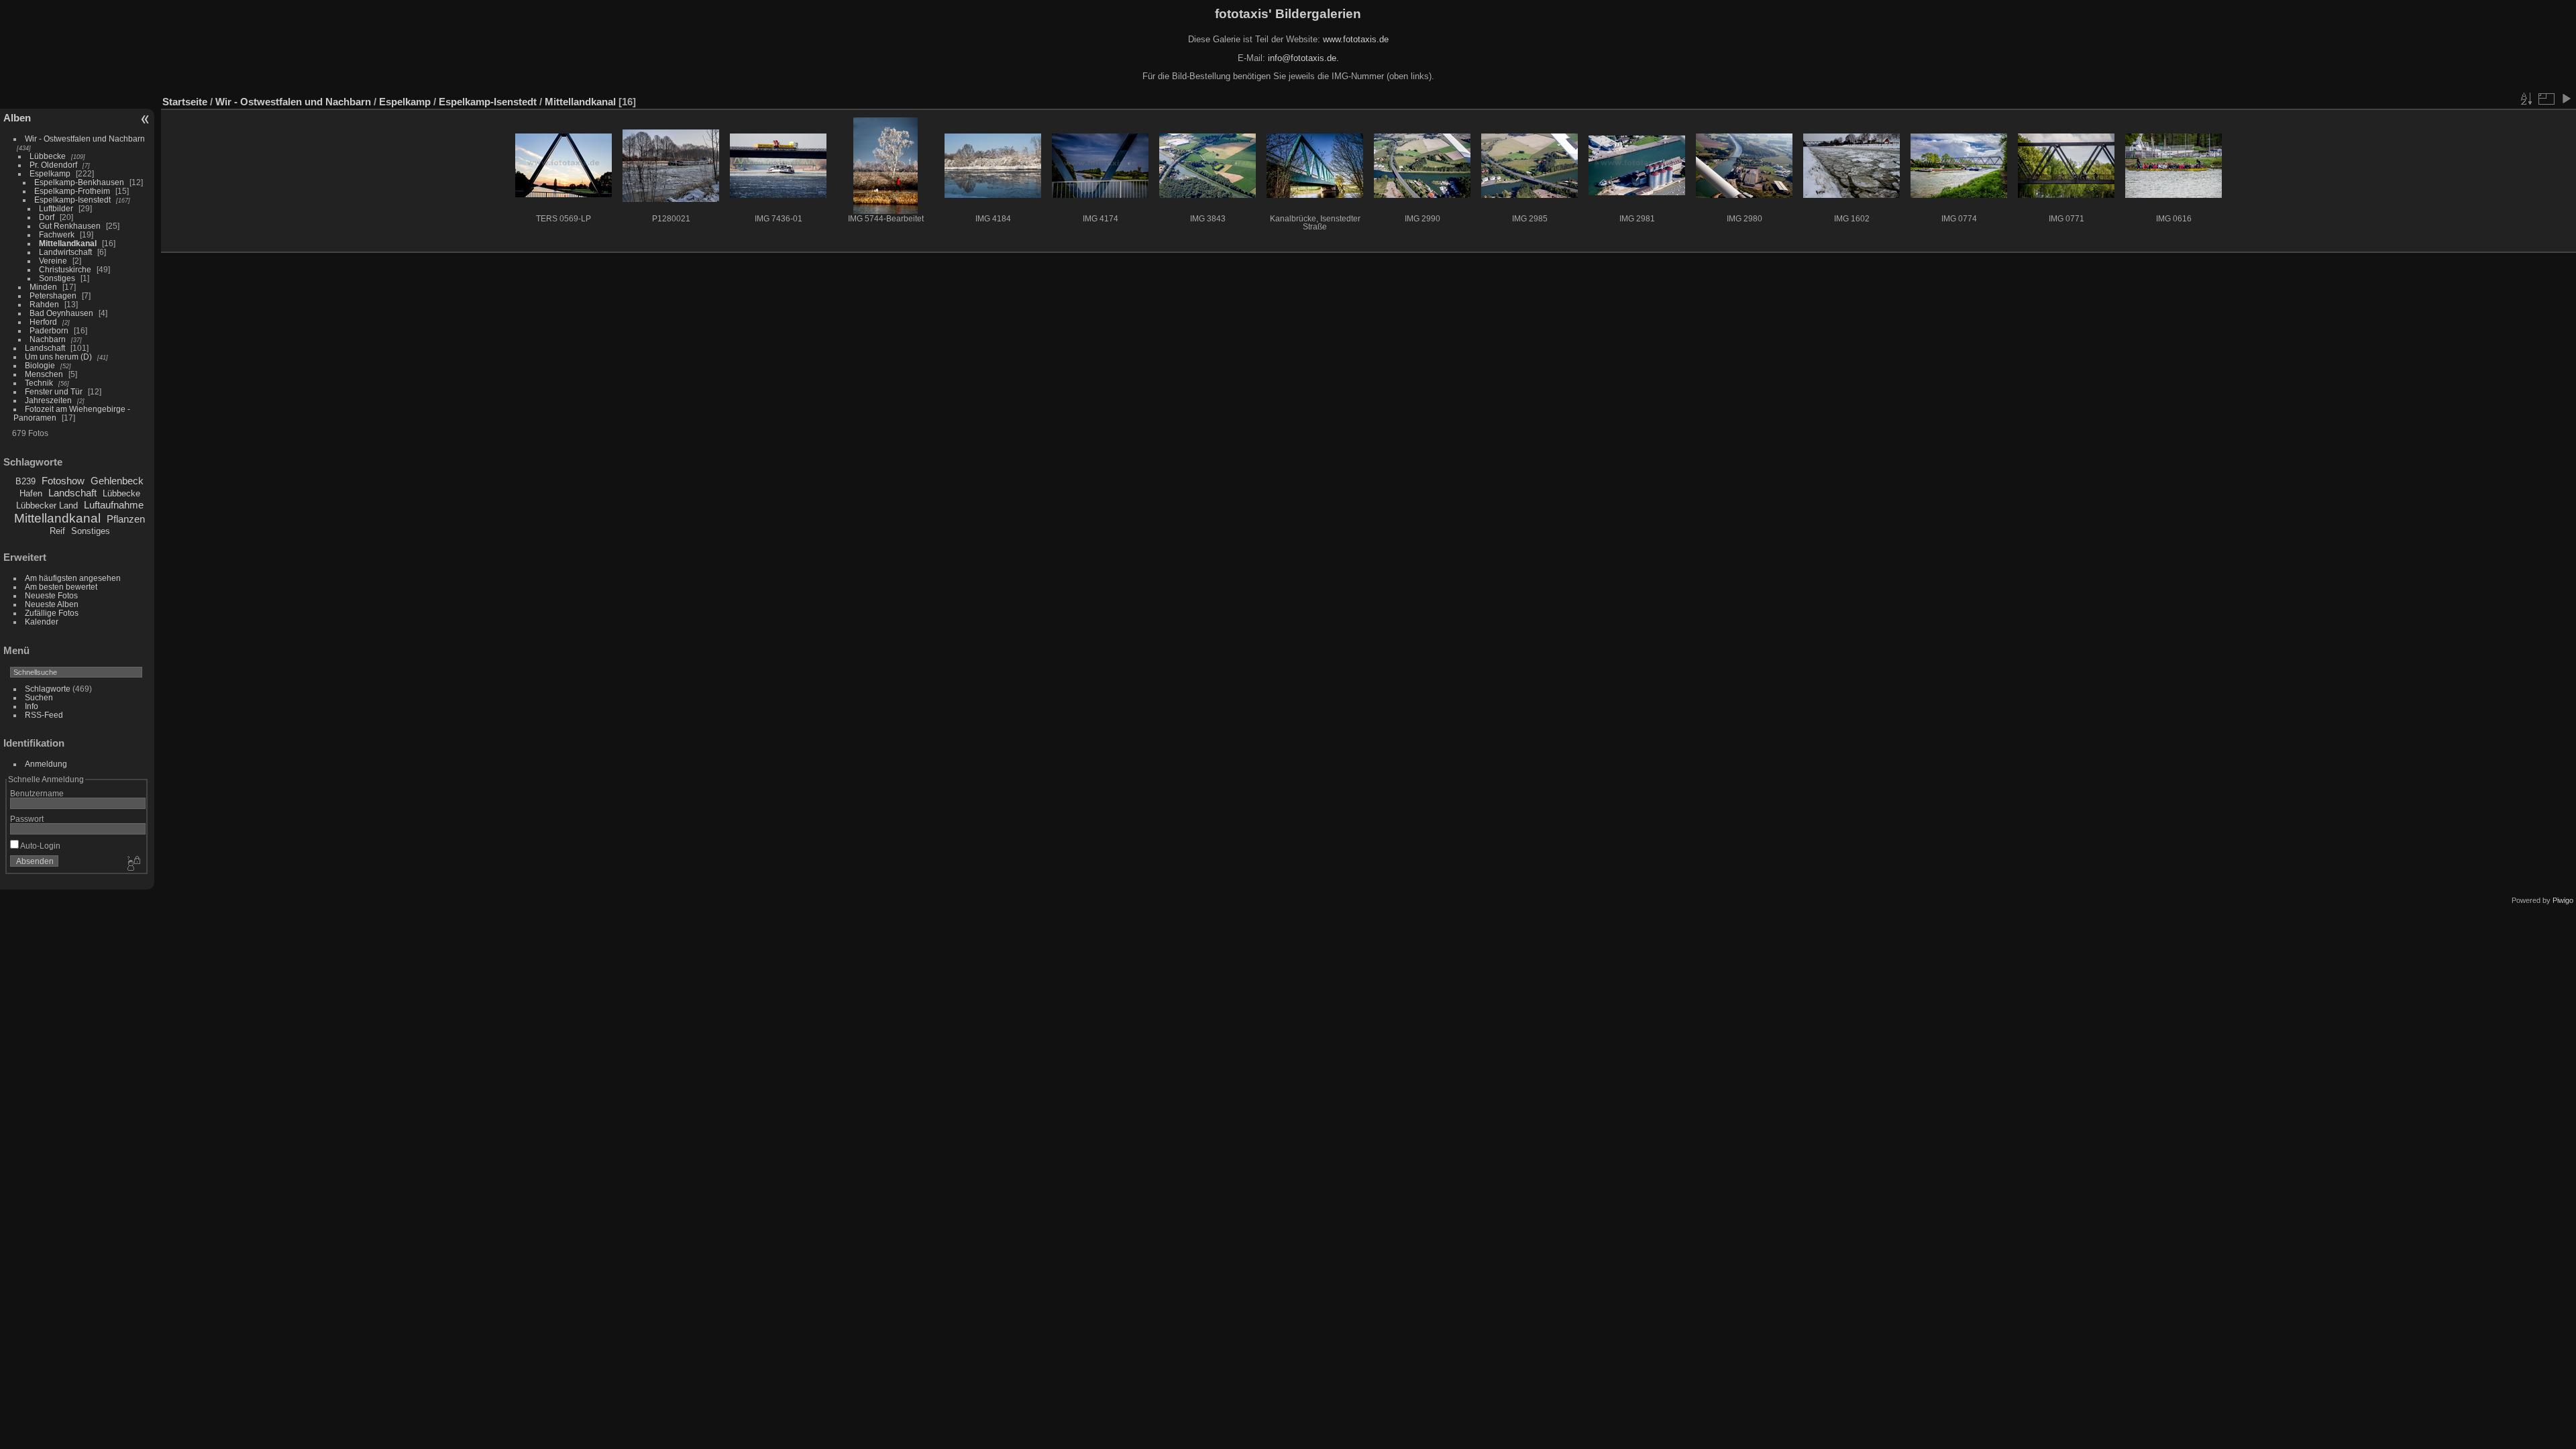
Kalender (42, 622)
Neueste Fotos (51, 595)
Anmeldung (46, 764)
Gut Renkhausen (70, 226)
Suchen (39, 697)
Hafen (31, 493)
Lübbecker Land (47, 505)
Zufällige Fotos (52, 613)
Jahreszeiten (48, 400)
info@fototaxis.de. (1303, 58)
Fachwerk (57, 234)
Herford (43, 322)
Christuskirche (65, 269)
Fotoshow (63, 481)
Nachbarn (48, 339)
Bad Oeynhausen (61, 313)
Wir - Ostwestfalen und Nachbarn (85, 139)
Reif (57, 531)
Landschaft (45, 348)
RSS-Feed (44, 715)
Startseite (185, 102)
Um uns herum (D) (58, 357)
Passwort (27, 819)
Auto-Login (40, 846)
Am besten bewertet (61, 587)
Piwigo (2563, 900)
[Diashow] (2566, 99)
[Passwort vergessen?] (133, 864)
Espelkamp (50, 173)
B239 (25, 481)
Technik (39, 383)
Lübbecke (48, 156)
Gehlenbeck (117, 481)
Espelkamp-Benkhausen (79, 182)
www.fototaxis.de (1356, 39)
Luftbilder (56, 208)
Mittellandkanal (68, 243)
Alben (17, 118)
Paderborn (49, 330)
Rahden (44, 304)
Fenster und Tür (54, 391)
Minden (43, 287)
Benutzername (37, 793)
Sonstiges (57, 278)
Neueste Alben (52, 604)
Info (32, 706)
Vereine (53, 261)
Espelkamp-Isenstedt (72, 200)
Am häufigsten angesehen (73, 578)
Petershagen (53, 296)
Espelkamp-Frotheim (72, 191)
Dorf (47, 217)
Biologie (40, 365)
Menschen (44, 374)
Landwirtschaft (65, 252)
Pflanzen (126, 519)
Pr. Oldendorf (53, 165)
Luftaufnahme (114, 505)
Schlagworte (48, 689)
